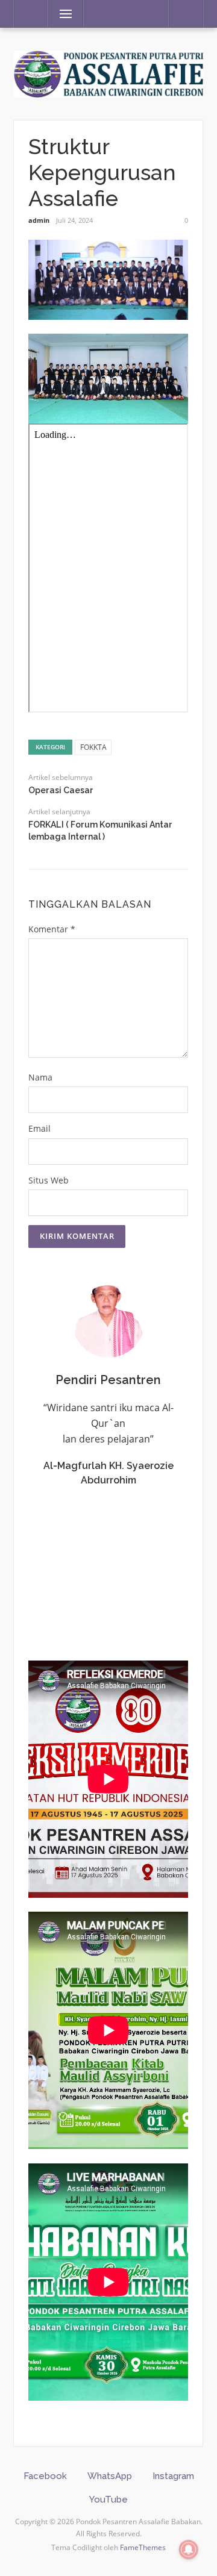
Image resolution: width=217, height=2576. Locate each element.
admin (39, 220)
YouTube (108, 2500)
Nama (40, 1077)
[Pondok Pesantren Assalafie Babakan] (108, 73)
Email (39, 1128)
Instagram (173, 2476)
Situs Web (49, 1180)
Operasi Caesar (61, 790)
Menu (61, 14)
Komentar (52, 929)
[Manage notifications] (189, 2549)
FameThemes (143, 2547)
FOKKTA (93, 747)
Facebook (45, 2476)
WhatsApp (110, 2476)
